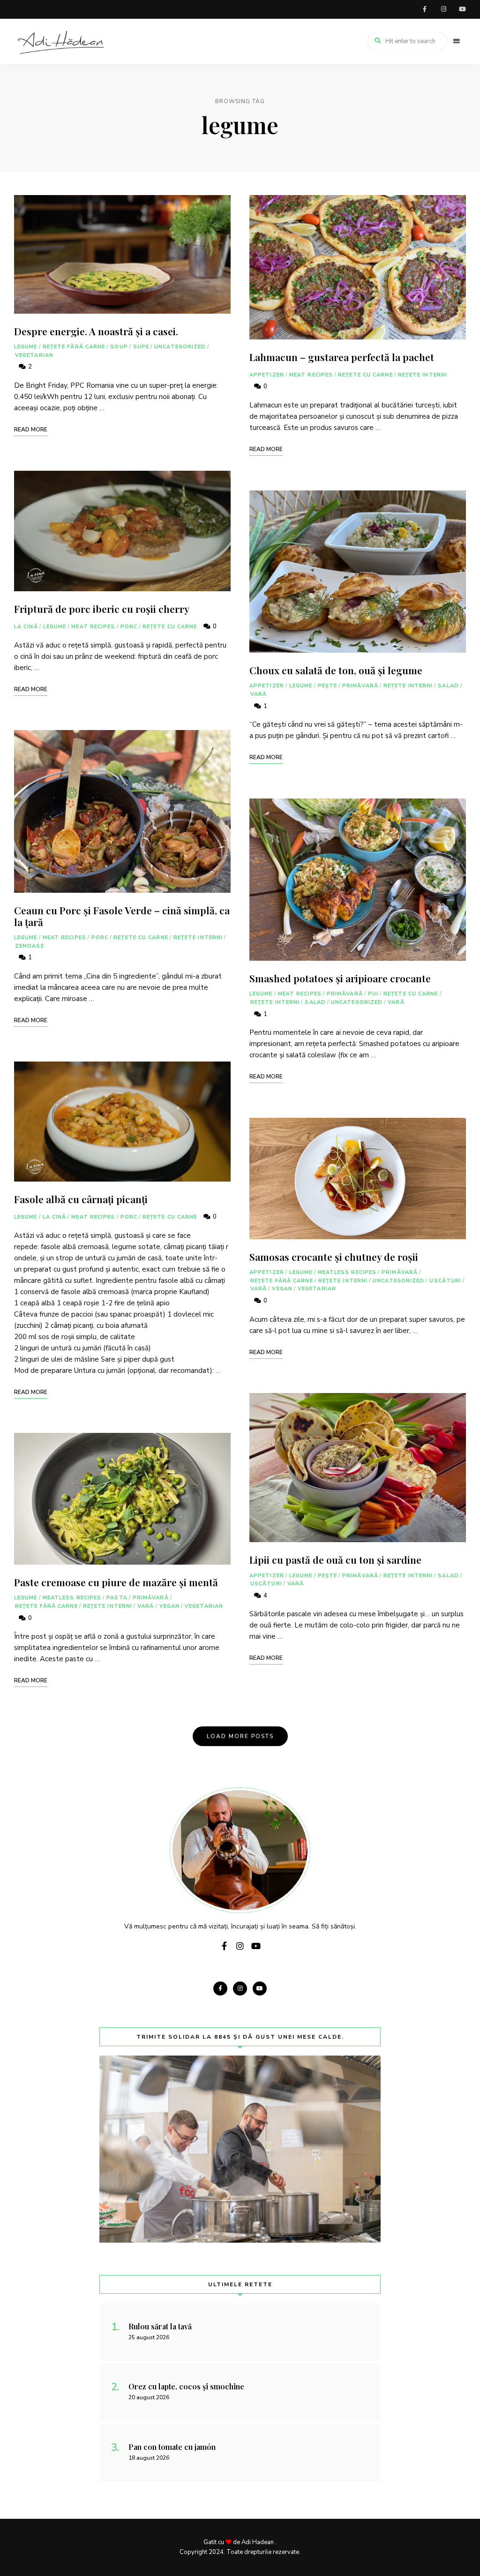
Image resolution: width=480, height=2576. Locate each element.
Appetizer (267, 375)
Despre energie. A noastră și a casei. (96, 331)
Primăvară (151, 1598)
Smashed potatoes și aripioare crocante (340, 978)
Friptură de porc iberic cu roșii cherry (102, 609)
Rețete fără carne (74, 347)
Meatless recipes (72, 1598)
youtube (462, 9)
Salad (448, 686)
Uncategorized (180, 347)
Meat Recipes (93, 627)
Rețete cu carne (170, 627)
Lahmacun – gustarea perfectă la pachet (342, 357)
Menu (457, 41)
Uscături (445, 1281)
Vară (146, 1606)
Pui (373, 994)
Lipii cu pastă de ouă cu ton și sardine (335, 1559)
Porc (129, 627)
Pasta (117, 1598)
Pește (328, 686)
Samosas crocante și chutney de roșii (334, 1257)
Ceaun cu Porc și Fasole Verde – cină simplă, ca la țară (122, 916)
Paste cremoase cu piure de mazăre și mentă (116, 1582)
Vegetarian (34, 355)
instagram (443, 9)
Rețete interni (198, 938)
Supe (141, 347)
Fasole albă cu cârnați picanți (81, 1199)
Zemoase (30, 946)
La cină (26, 627)
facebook (425, 9)
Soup (119, 347)
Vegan (170, 1606)
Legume (26, 347)
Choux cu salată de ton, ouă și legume (336, 670)
